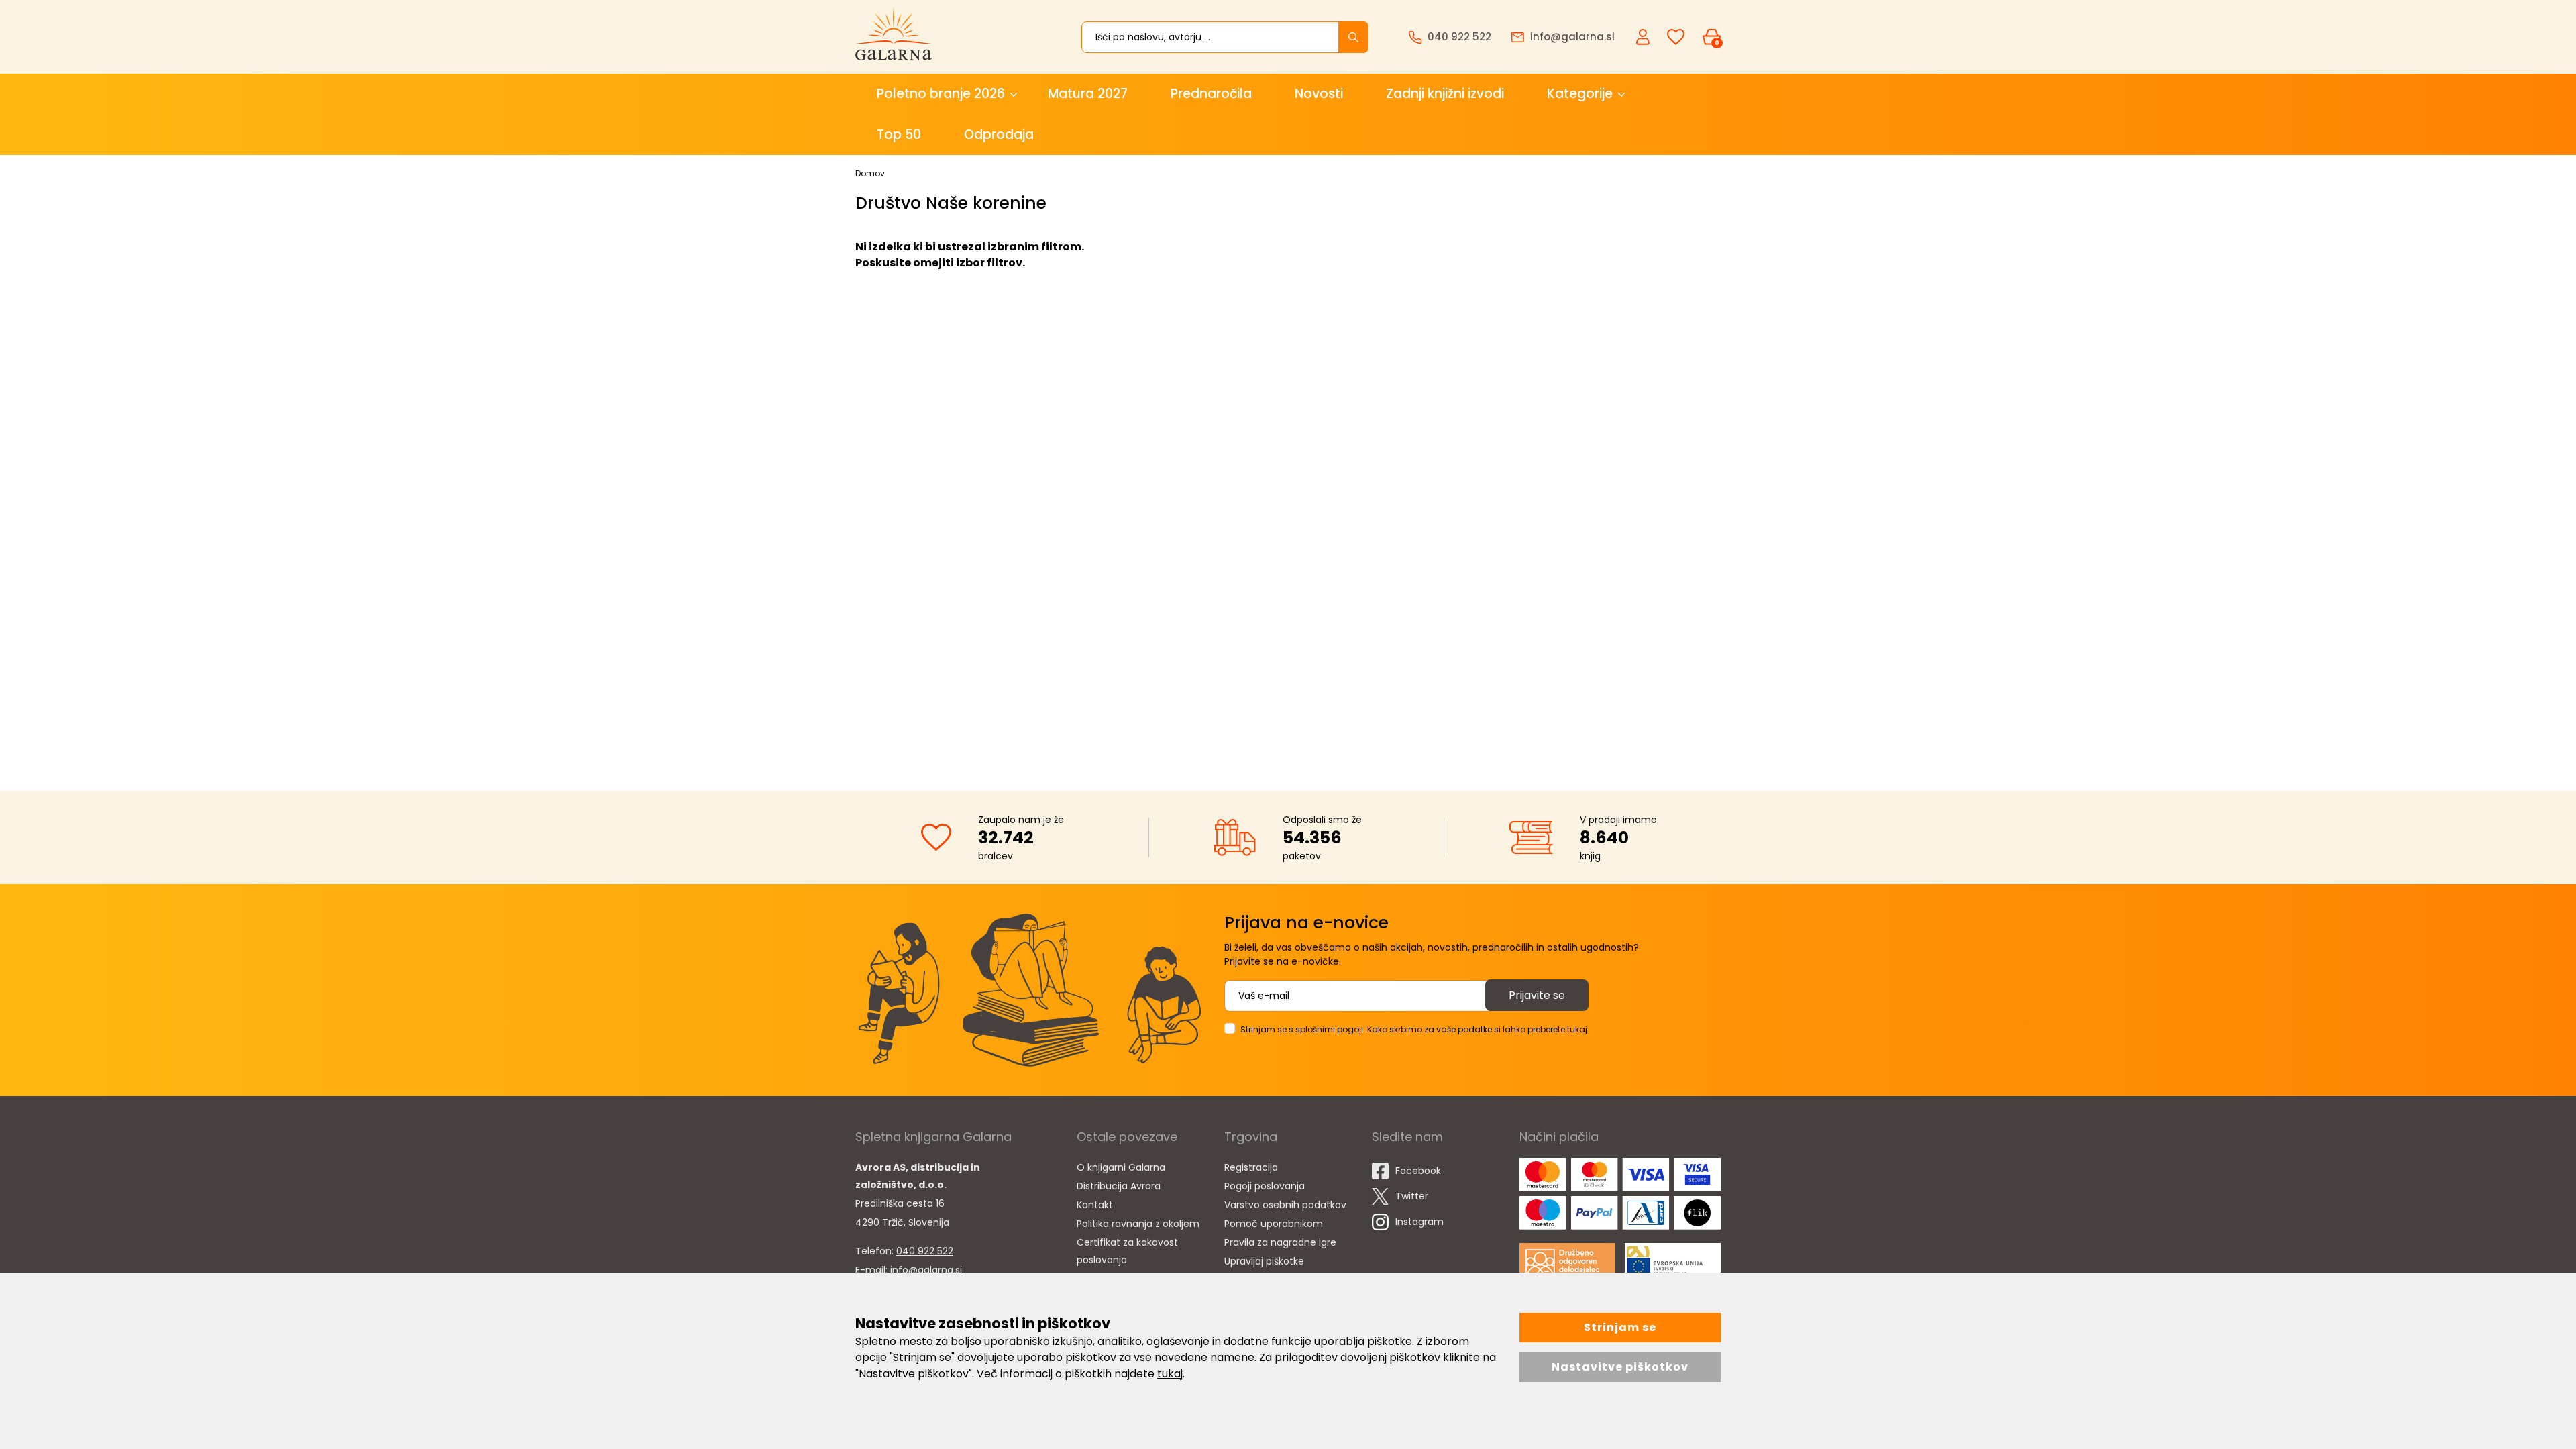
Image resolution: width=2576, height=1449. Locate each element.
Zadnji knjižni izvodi (1445, 94)
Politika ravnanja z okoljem (1138, 1224)
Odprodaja (999, 135)
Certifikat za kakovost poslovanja (1127, 1251)
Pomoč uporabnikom (1274, 1224)
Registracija (1251, 1167)
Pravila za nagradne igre (1280, 1242)
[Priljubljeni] (1676, 37)
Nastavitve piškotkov (1620, 1367)
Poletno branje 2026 (941, 94)
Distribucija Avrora (1119, 1186)
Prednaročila (1211, 94)
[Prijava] (1644, 36)
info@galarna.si (926, 1270)
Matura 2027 (1088, 94)
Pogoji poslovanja (1265, 1186)
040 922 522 (925, 1251)
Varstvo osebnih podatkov (1285, 1205)
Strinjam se (1620, 1327)
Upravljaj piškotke (1264, 1261)
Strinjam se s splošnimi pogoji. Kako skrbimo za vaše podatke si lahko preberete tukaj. (1415, 1029)
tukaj (1170, 1374)
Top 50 (899, 135)
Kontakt (1095, 1205)
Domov (870, 173)
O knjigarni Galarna (1121, 1167)
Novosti (1319, 94)
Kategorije (1580, 94)
